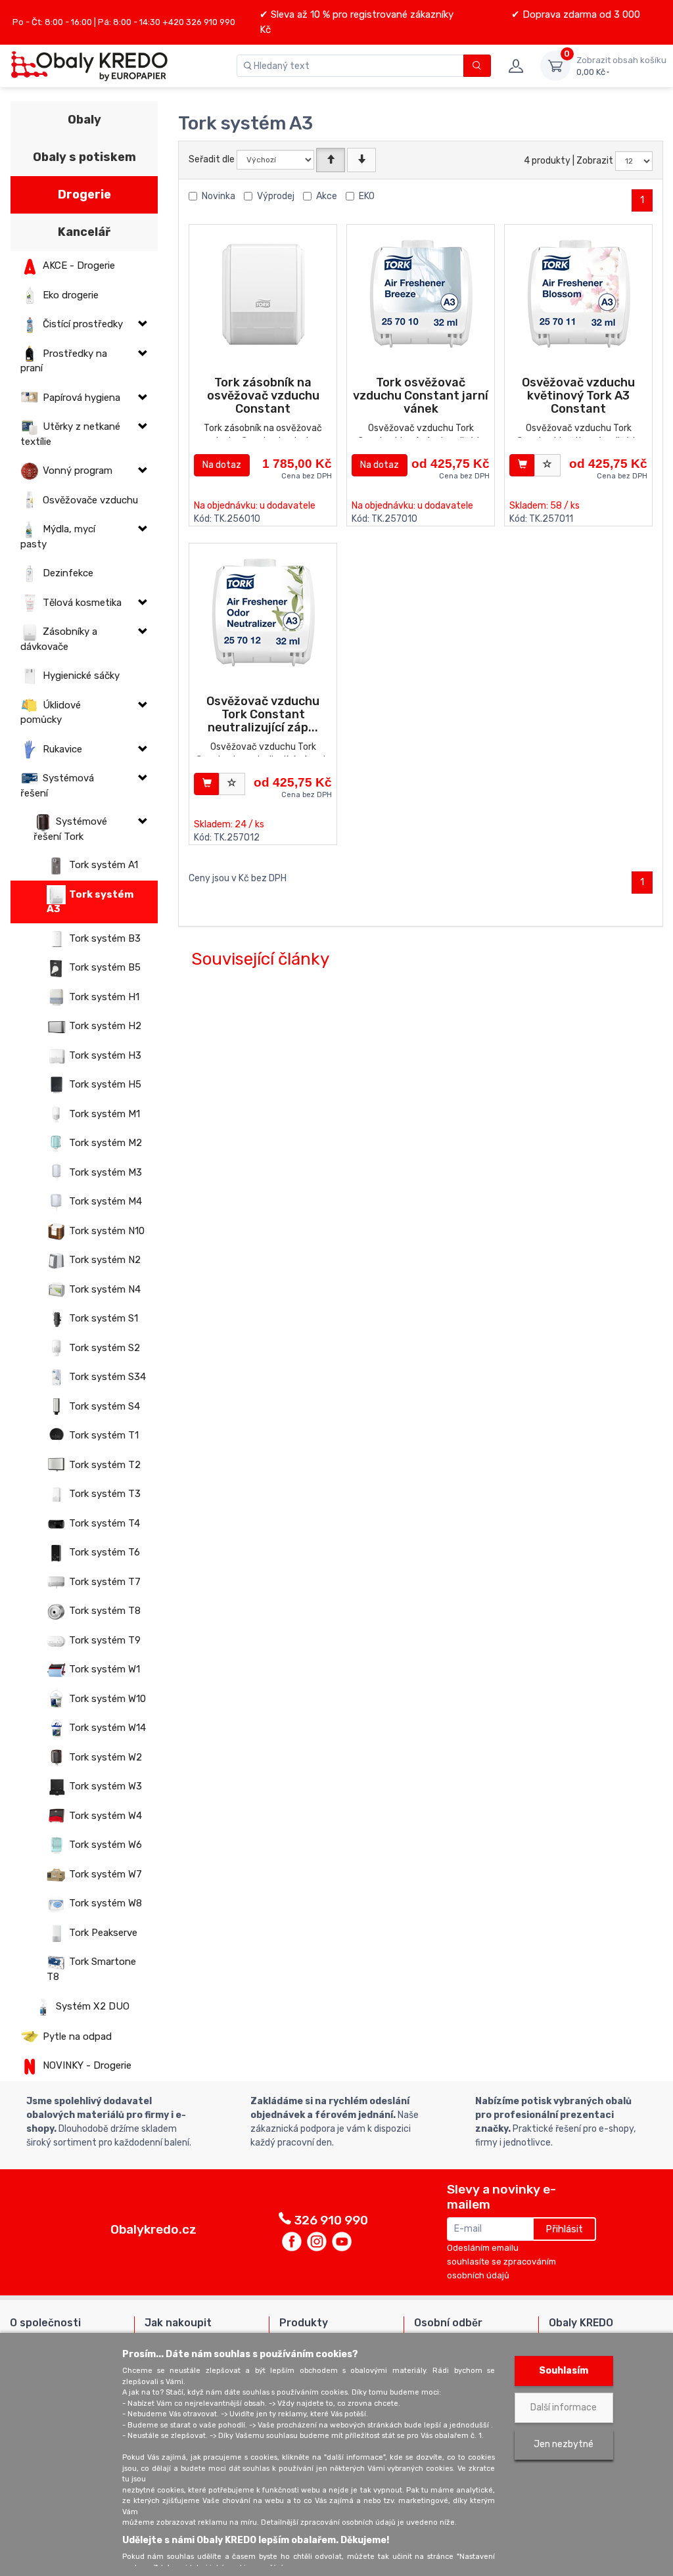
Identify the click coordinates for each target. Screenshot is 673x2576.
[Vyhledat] (477, 66)
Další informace (564, 2407)
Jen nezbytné (564, 2444)
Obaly (84, 120)
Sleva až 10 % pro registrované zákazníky (361, 14)
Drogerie (84, 195)
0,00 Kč (621, 66)
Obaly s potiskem (84, 157)
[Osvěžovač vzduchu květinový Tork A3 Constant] (579, 294)
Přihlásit (564, 2229)
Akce (327, 196)
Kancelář (84, 232)
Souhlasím (564, 2371)
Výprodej (276, 196)
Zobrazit (595, 161)
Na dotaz (222, 465)
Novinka (219, 196)
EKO (367, 196)
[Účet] (516, 66)
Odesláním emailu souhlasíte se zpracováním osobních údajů (501, 2262)
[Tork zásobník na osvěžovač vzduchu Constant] (263, 294)
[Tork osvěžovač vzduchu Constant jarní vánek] (421, 294)
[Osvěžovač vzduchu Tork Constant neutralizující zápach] (263, 613)
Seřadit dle (212, 159)
